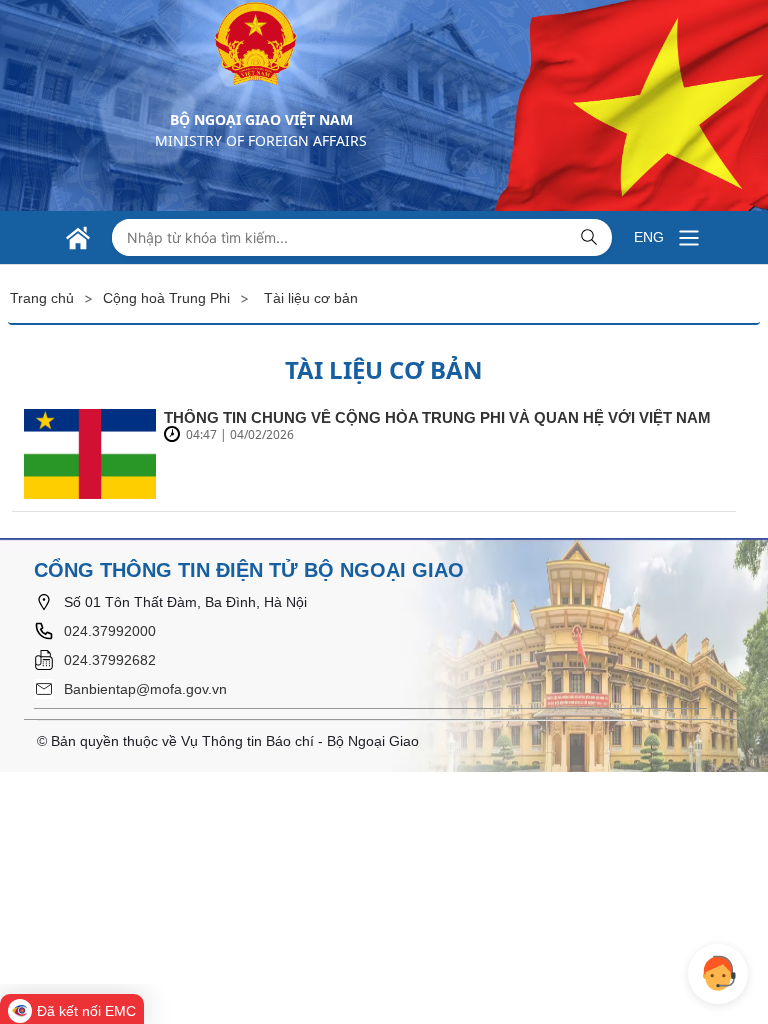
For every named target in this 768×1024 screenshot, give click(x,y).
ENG (649, 237)
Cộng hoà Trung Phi (166, 298)
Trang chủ (42, 298)
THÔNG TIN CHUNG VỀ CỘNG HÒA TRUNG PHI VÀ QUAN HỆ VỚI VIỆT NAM (437, 417)
